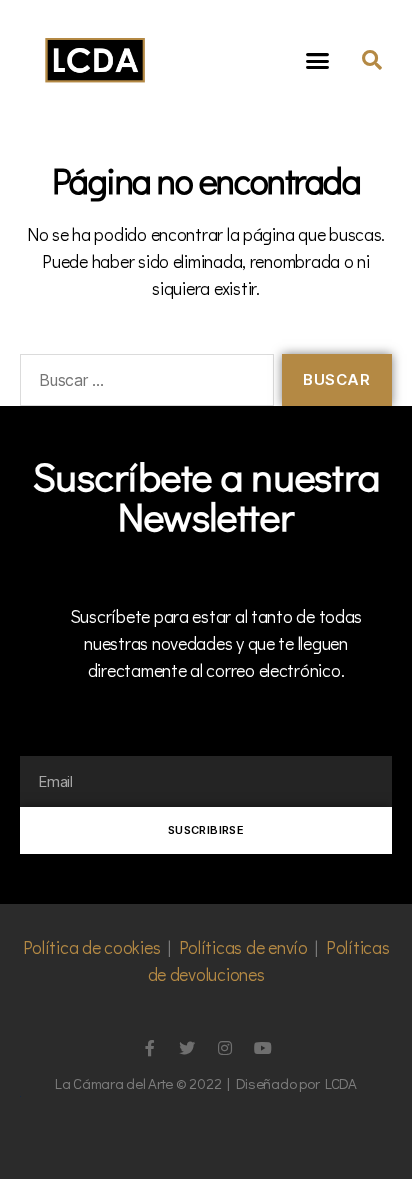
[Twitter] (187, 1048)
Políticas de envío (243, 947)
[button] (317, 60)
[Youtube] (263, 1048)
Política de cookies (92, 947)
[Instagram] (225, 1048)
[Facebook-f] (149, 1048)
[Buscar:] (143, 384)
